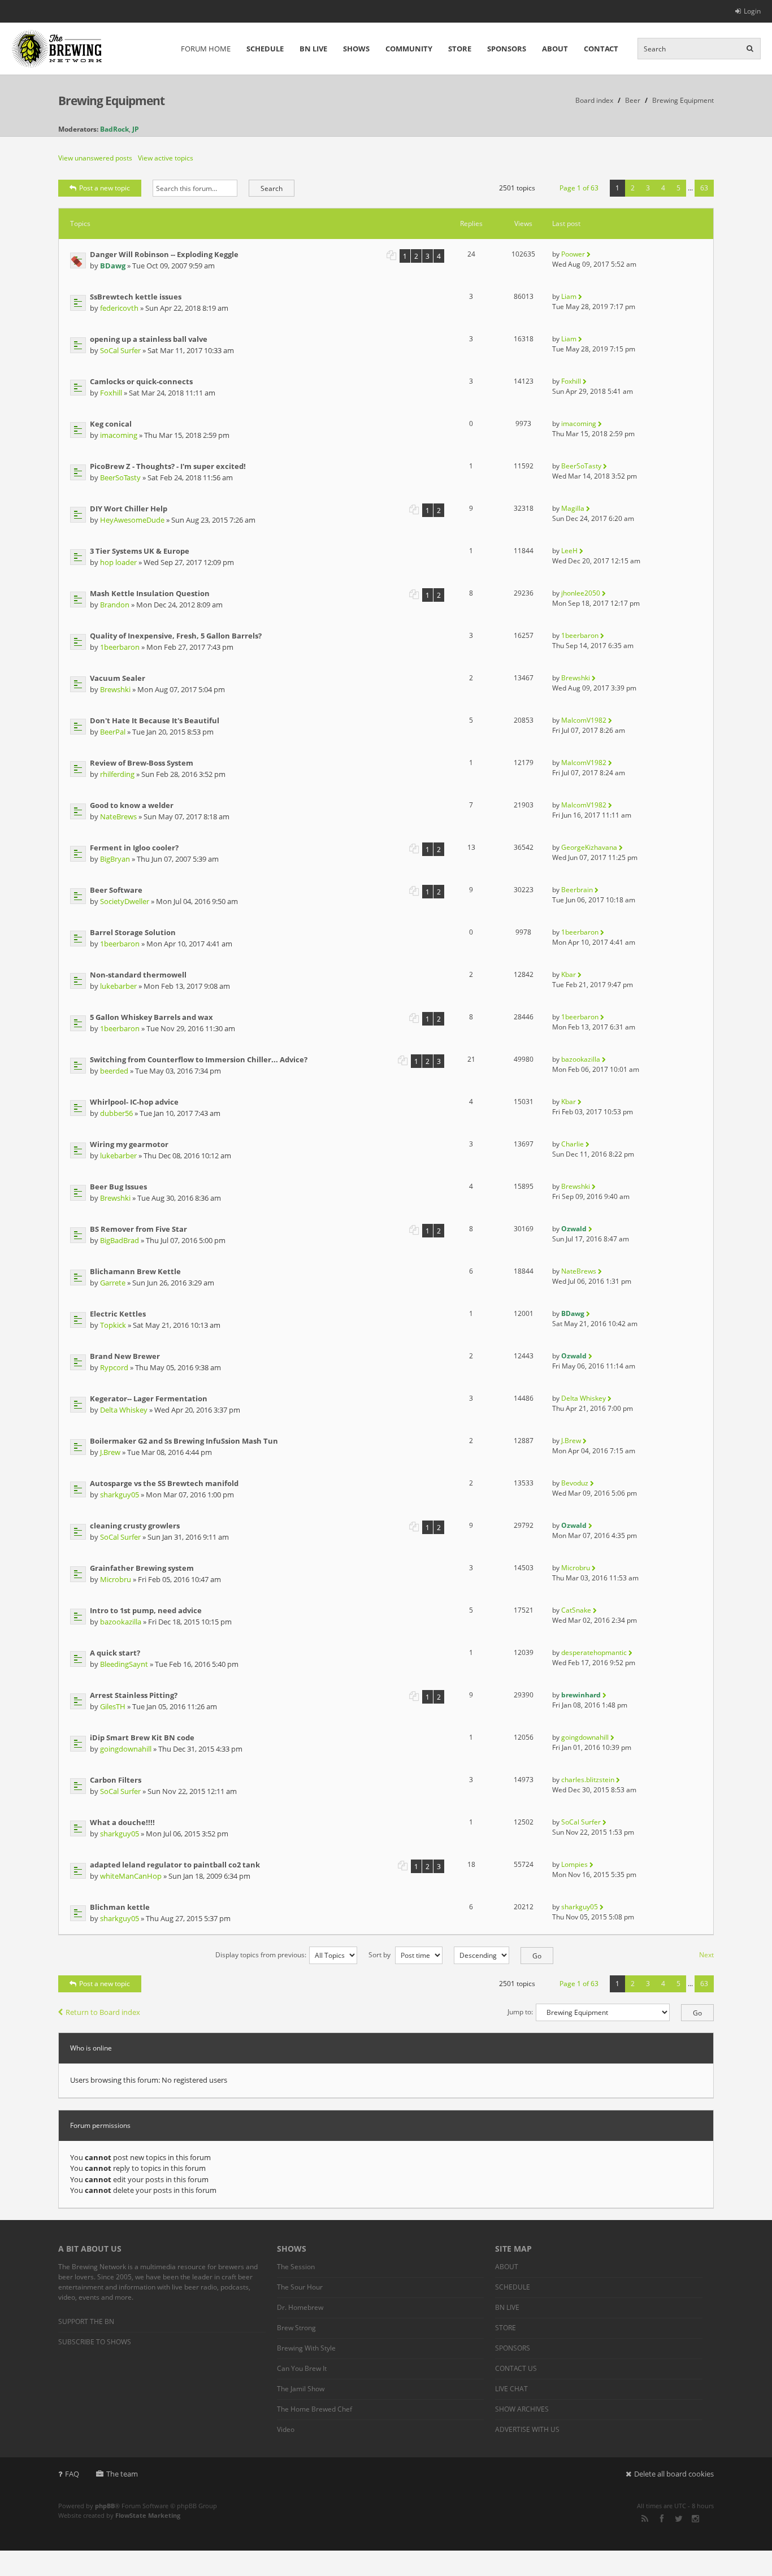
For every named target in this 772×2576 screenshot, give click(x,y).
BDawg (113, 266)
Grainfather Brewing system (142, 1568)
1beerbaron (120, 647)
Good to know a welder (132, 805)
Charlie (573, 1144)
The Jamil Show (301, 2389)
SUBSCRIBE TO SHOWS (95, 2342)
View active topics (166, 158)
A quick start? (115, 1653)
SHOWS (356, 49)
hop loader (118, 562)
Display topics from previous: (261, 1955)
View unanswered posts (95, 158)
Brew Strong (296, 2328)
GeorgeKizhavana (589, 847)
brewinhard (581, 1695)
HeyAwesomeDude (132, 520)
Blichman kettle (120, 1907)
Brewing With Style (306, 2348)
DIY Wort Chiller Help (129, 509)
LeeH (569, 551)
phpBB (105, 2506)
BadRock (114, 129)
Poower (573, 254)
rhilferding (117, 774)
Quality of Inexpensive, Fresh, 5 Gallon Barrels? (176, 636)
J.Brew (110, 1452)
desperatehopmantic (594, 1652)
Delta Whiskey (124, 1410)
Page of (579, 188)
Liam (569, 296)
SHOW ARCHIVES (522, 2409)
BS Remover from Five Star (138, 1229)
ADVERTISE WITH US (527, 2429)
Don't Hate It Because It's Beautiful (155, 720)
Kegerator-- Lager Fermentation (149, 1398)
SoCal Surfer (120, 350)
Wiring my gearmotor (129, 1144)
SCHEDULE (265, 49)
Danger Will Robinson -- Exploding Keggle (164, 254)
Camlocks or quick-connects (141, 381)
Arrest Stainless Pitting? (134, 1695)
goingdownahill (126, 1749)
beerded (114, 1071)
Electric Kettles (118, 1314)
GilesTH (113, 1706)
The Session (296, 2267)
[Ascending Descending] (498, 1955)
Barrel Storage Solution (133, 932)
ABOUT (555, 49)
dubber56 (116, 1113)
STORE (460, 49)
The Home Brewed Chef (315, 2409)
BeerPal (113, 732)
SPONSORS (507, 49)
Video (286, 2429)
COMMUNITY (409, 49)
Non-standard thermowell (138, 975)
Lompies (574, 1864)
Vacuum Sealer (118, 678)
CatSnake (576, 1610)
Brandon (115, 605)
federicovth (119, 308)
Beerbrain (577, 890)
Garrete (113, 1283)
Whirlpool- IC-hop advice (134, 1102)
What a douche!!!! (122, 1822)
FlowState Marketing (148, 2515)
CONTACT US (516, 2368)
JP (136, 129)
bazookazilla (581, 1059)
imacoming (119, 435)
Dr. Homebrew (300, 2307)
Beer (633, 100)
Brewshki (115, 689)
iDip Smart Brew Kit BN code (142, 1737)
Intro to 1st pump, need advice (146, 1610)
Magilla (573, 508)
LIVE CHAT (511, 2389)
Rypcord (114, 1367)
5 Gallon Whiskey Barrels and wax (151, 1017)
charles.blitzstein (588, 1780)
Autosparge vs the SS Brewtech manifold (164, 1483)
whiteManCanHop (131, 1876)
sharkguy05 (120, 1495)
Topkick (113, 1325)
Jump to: (520, 2012)
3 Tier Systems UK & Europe (140, 551)
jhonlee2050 (581, 593)
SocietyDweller (125, 901)
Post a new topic (105, 188)
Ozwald (574, 1229)
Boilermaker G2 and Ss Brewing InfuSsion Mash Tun (184, 1441)
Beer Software (116, 890)
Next (706, 1955)
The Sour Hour (300, 2287)
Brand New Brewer (125, 1356)
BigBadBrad (120, 1240)
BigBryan (115, 859)
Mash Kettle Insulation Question (150, 593)
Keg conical (111, 424)
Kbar (569, 974)
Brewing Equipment (111, 101)
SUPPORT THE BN (86, 2321)
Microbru (116, 1579)
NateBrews (118, 816)
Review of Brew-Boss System (142, 763)
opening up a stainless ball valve (149, 339)
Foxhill (111, 393)
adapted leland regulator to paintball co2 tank (175, 1865)
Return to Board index (103, 2012)
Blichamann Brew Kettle (135, 1271)
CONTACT (601, 49)
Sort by (380, 1955)
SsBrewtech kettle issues (136, 297)
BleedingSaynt (124, 1664)
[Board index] (57, 49)
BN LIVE (313, 49)
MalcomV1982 (584, 720)
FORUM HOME (206, 49)
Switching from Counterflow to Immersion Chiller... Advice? (199, 1059)
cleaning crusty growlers (135, 1526)
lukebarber (118, 986)
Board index (594, 100)
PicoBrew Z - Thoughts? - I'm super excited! (168, 466)
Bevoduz (575, 1483)
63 (704, 188)
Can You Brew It (302, 2368)
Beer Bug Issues (118, 1187)
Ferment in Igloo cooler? (134, 848)
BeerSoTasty (120, 477)
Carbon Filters (116, 1780)
